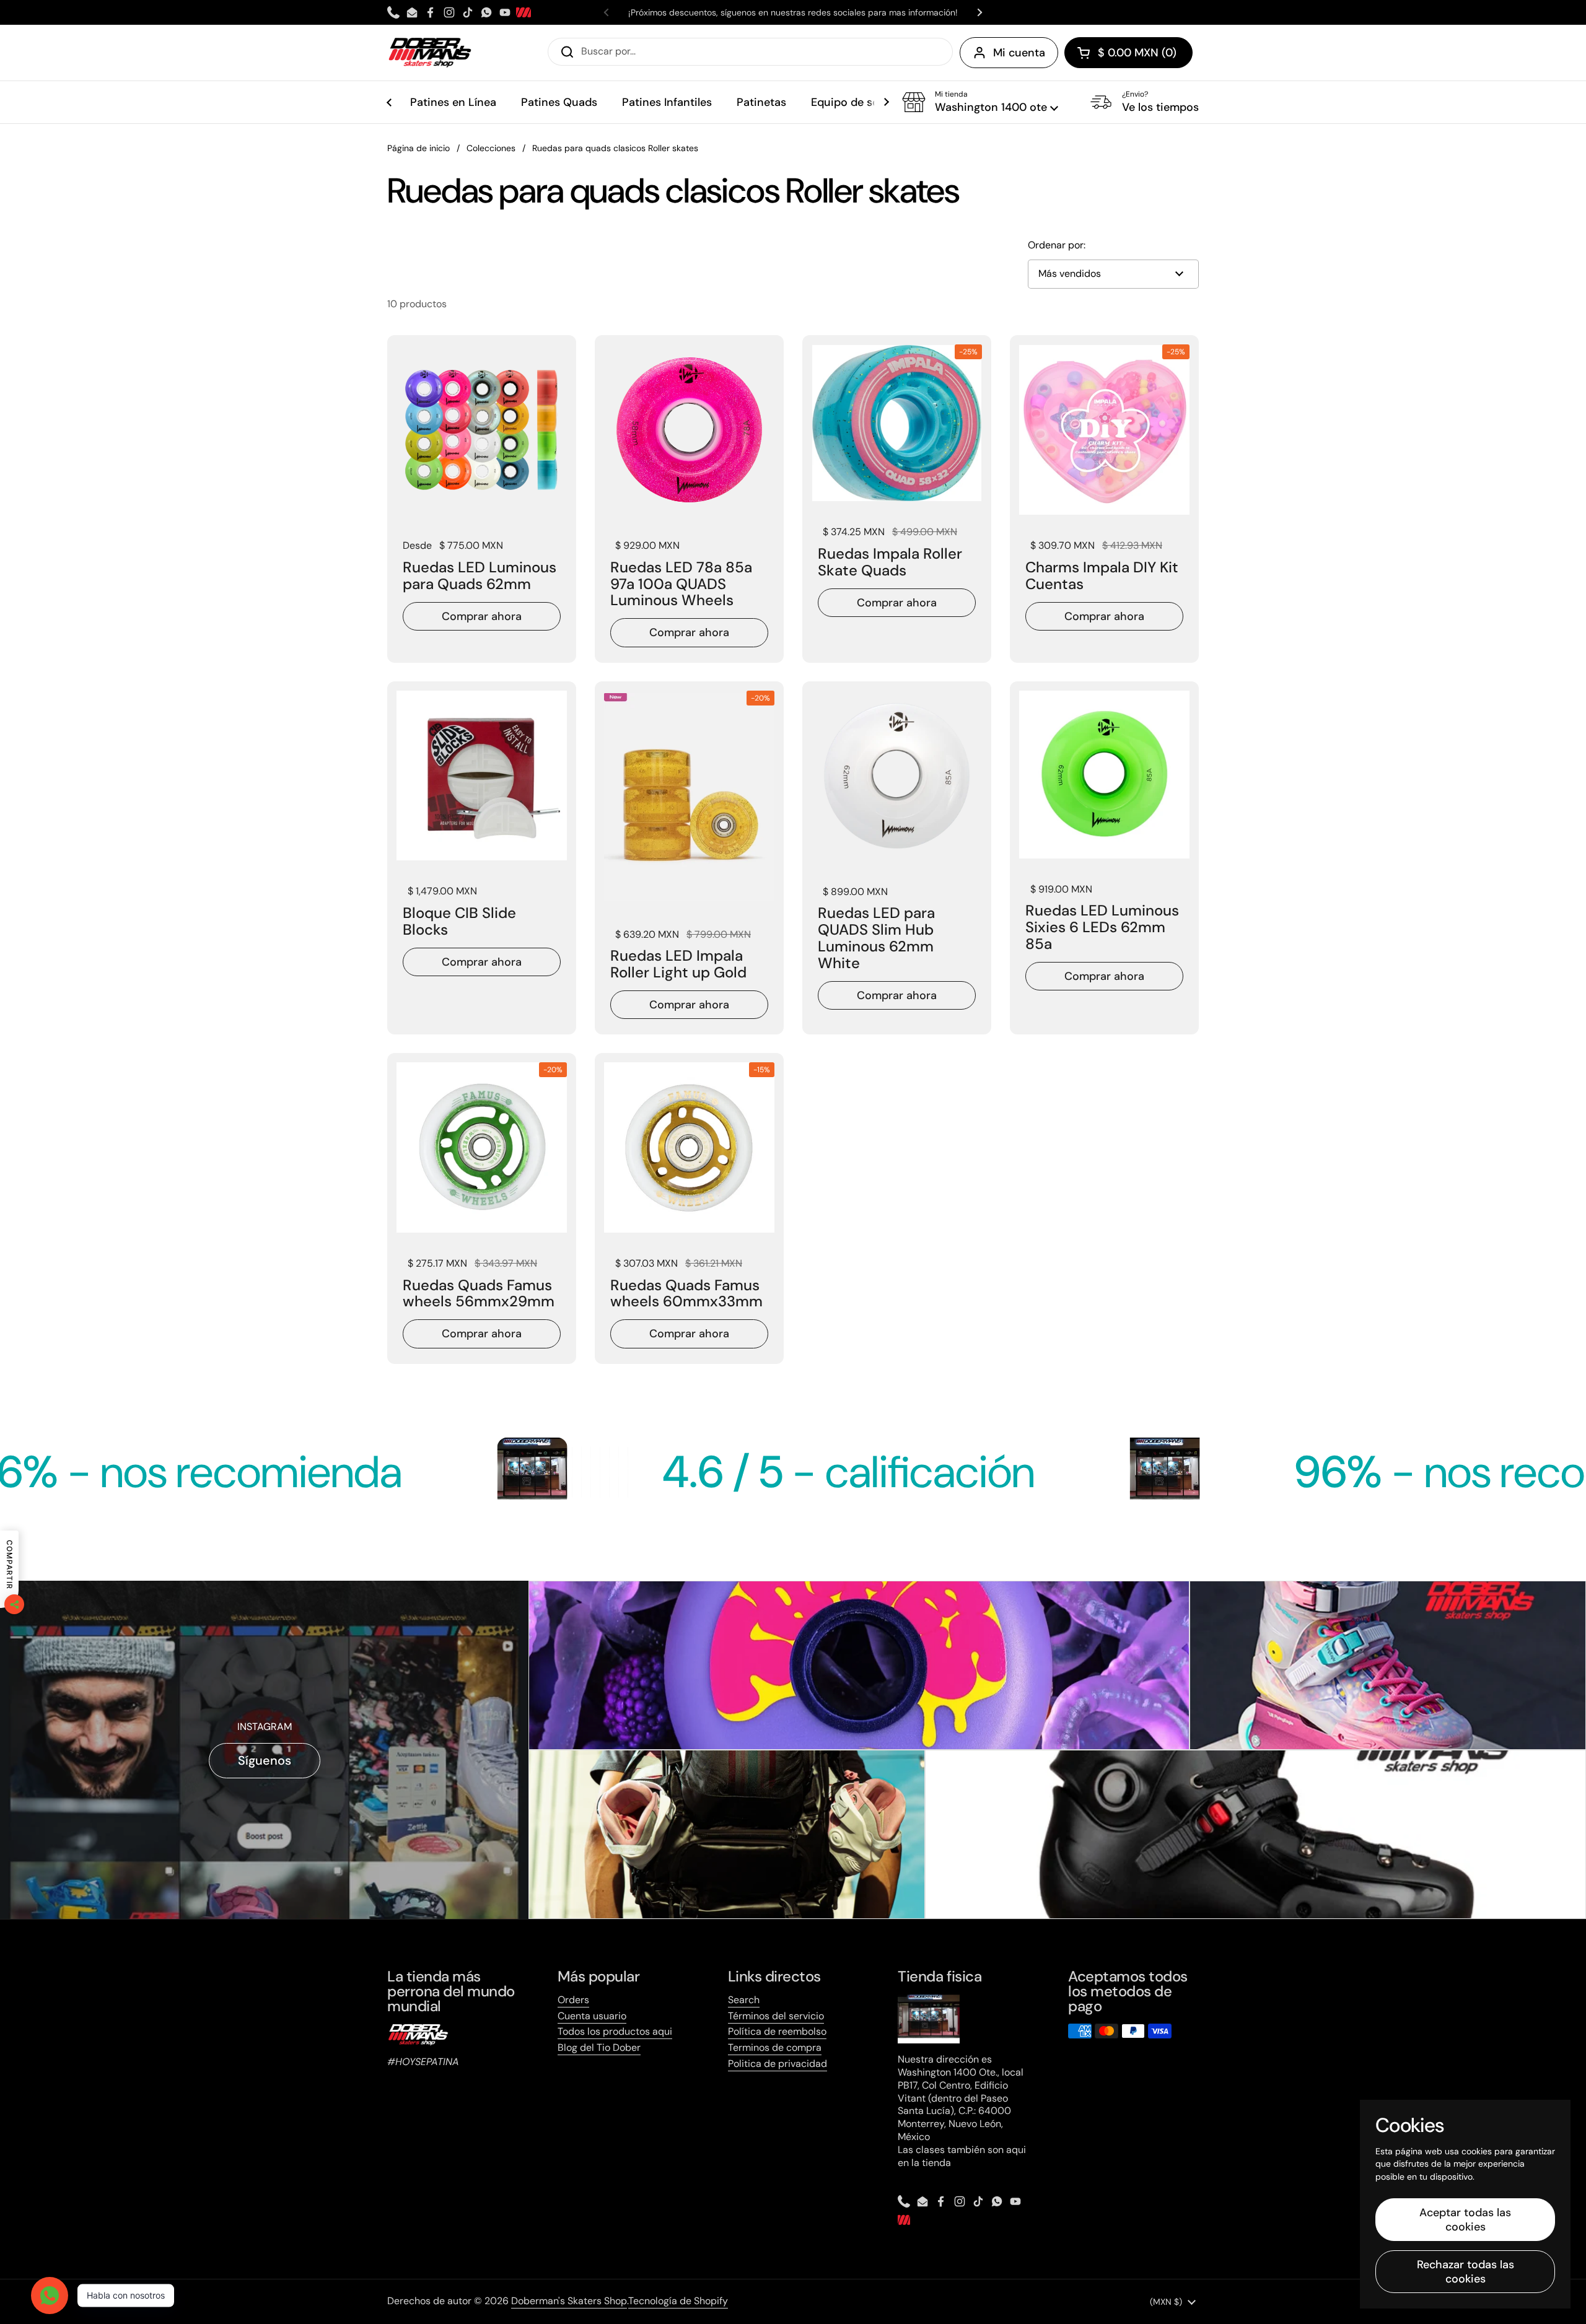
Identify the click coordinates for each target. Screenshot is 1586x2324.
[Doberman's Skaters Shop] (430, 53)
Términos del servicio (776, 2016)
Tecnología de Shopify (678, 2301)
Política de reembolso (777, 2031)
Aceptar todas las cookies (1465, 2220)
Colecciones (491, 148)
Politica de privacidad (778, 2064)
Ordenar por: (1057, 245)
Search (744, 2000)
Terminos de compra (775, 2047)
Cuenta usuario (592, 2016)
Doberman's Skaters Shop (569, 2301)
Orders (573, 2000)
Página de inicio (418, 148)
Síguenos (265, 1760)
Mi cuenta (1019, 53)
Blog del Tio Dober (599, 2047)
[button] (1128, 53)
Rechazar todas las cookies (1466, 2272)
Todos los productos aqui (615, 2031)
